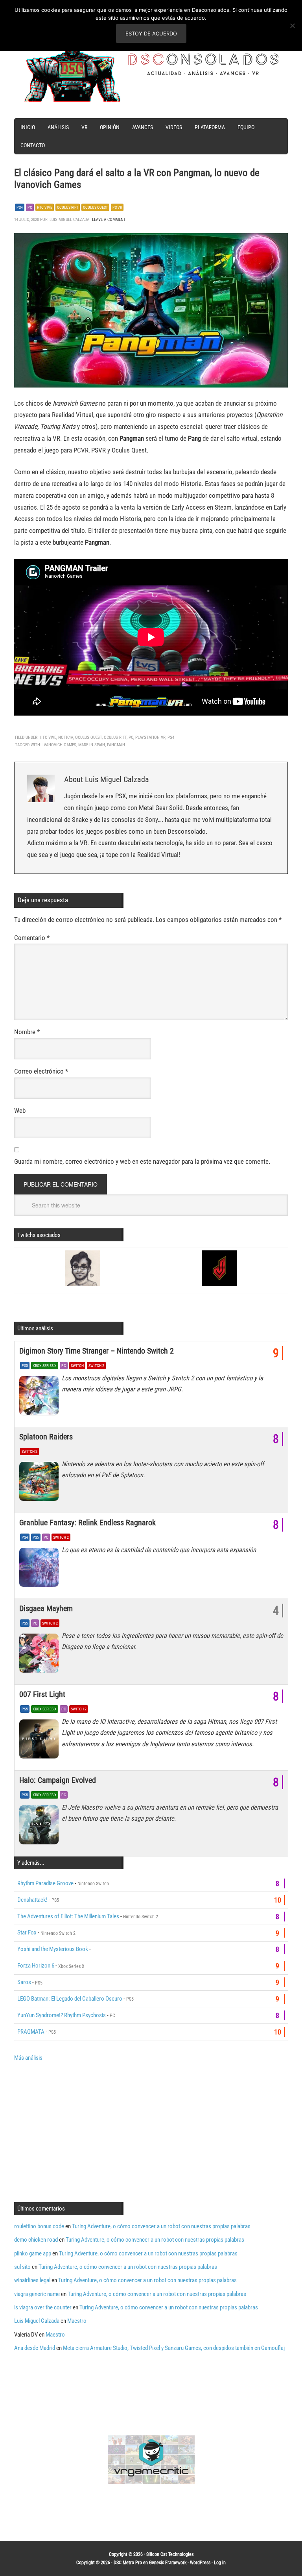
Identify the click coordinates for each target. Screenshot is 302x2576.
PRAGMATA (31, 2032)
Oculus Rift (68, 207)
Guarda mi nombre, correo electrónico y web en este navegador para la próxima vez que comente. (142, 1161)
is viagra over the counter (43, 2307)
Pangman (116, 745)
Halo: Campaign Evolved (58, 1780)
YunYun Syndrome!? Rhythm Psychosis (62, 2015)
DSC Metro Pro (128, 2563)
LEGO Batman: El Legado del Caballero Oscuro (70, 1999)
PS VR (117, 207)
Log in (220, 2563)
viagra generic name (37, 2294)
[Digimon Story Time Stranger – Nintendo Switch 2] (41, 1398)
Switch (77, 1366)
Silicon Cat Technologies (170, 2554)
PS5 (25, 1366)
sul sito (22, 2267)
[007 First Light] (41, 1741)
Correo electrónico (41, 1071)
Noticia (66, 737)
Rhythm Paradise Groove (45, 1883)
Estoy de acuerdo (151, 33)
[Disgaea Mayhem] (41, 1655)
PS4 (20, 207)
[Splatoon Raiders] (41, 1484)
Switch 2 (96, 1366)
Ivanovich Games (59, 745)
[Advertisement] (80, 2131)
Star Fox (27, 1932)
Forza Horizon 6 (36, 1966)
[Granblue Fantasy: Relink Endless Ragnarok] (41, 1569)
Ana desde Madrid (35, 2348)
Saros (24, 1982)
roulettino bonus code (39, 2226)
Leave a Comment (109, 220)
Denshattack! (32, 1900)
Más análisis (28, 2058)
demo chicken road (36, 2240)
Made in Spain (92, 745)
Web (20, 1111)
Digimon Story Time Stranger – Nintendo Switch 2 (97, 1351)
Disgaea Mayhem (46, 1608)
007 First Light (42, 1694)
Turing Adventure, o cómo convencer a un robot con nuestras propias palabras (161, 2226)
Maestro (77, 2321)
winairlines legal (32, 2280)
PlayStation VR (150, 737)
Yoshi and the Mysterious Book (53, 1949)
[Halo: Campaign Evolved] (41, 1827)
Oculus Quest (95, 207)
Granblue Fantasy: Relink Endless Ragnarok (87, 1523)
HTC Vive (45, 207)
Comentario (32, 938)
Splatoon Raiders (46, 1437)
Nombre (27, 1032)
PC (30, 207)
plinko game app (33, 2253)
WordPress (200, 2563)
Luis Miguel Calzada (37, 2321)
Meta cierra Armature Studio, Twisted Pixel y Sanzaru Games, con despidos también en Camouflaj (174, 2348)
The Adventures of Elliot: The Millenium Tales (68, 1916)
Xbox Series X (45, 1366)
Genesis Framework (168, 2563)
